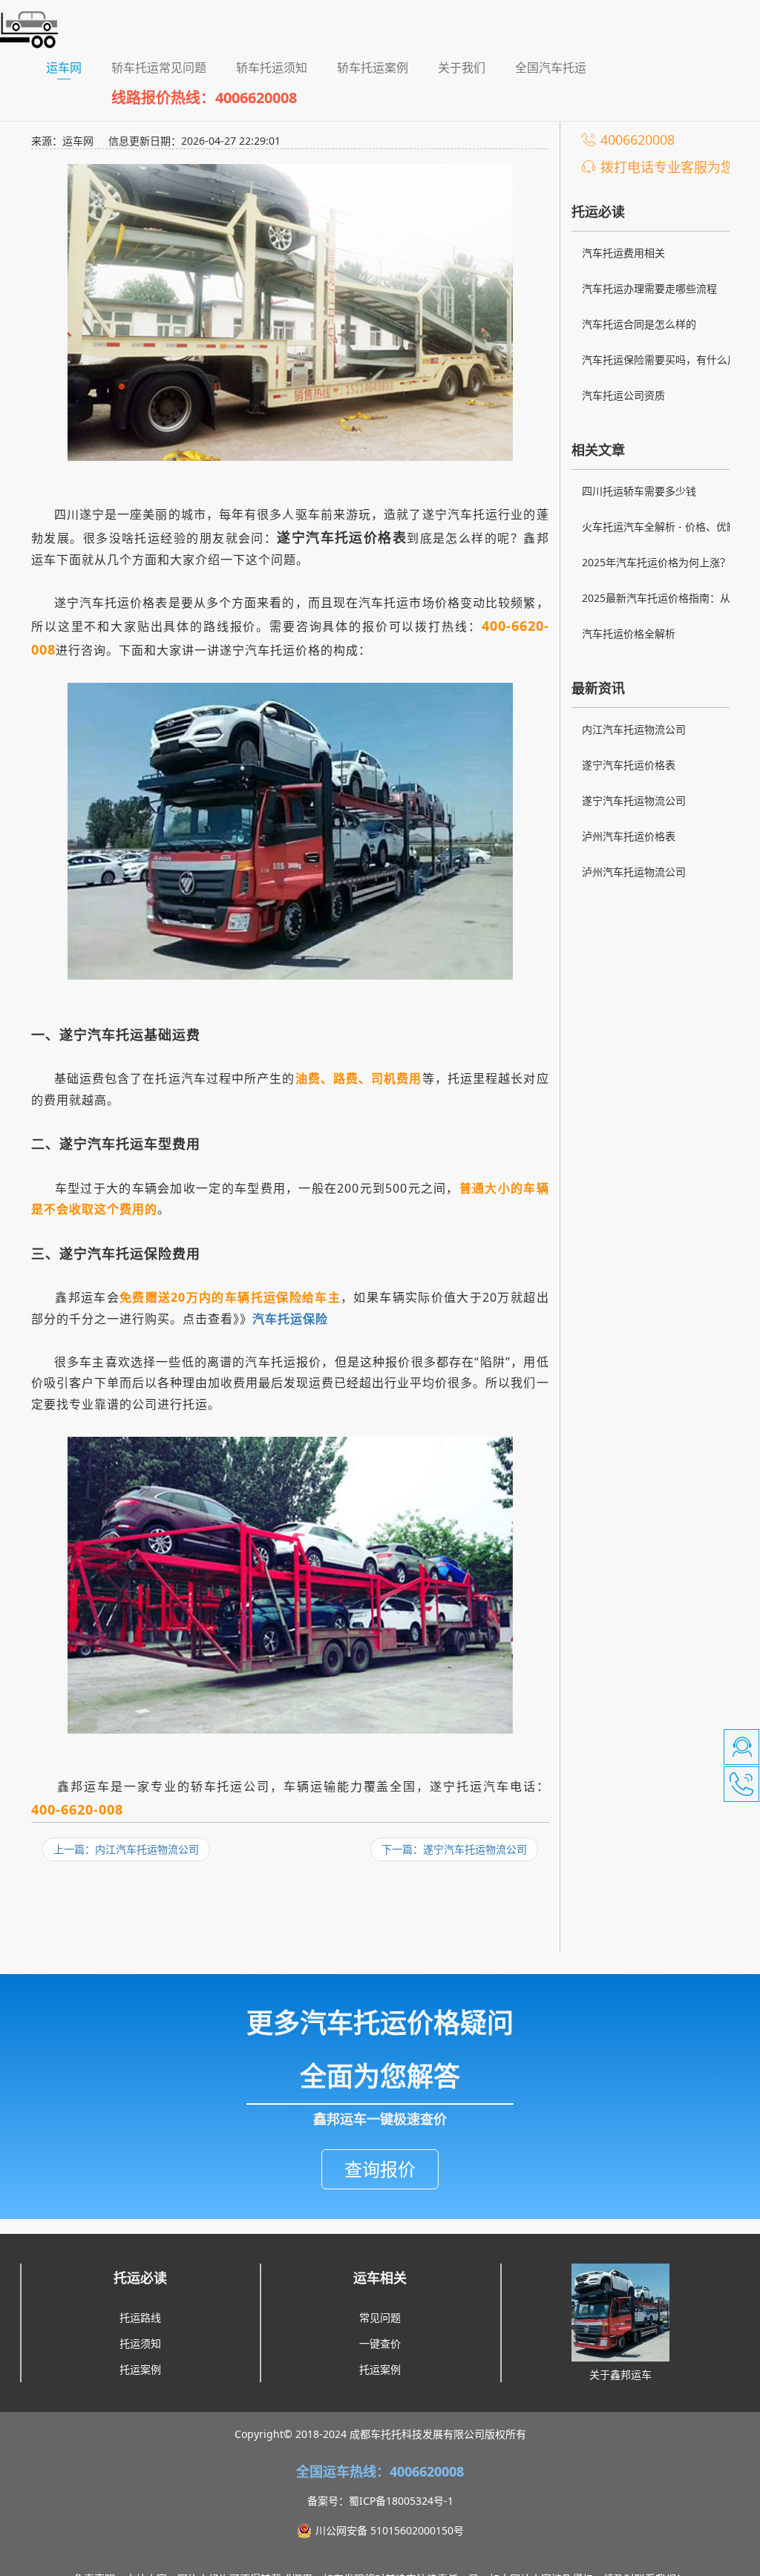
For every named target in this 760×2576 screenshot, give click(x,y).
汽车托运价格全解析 (629, 633)
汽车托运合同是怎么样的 (639, 324)
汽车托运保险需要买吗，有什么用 (660, 360)
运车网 (71, 67)
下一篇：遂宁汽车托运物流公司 (454, 1849)
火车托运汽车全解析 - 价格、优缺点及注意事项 (665, 528)
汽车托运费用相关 (623, 253)
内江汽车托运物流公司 (634, 729)
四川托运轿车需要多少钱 (639, 491)
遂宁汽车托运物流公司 (634, 800)
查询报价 (380, 2169)
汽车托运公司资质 (623, 395)
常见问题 (380, 2317)
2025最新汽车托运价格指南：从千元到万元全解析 (666, 600)
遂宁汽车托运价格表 (629, 765)
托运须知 (140, 2343)
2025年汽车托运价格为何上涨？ (656, 562)
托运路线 (140, 2317)
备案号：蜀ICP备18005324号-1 (380, 2501)
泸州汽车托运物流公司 (634, 872)
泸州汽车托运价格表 (629, 836)
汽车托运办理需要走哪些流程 (649, 288)
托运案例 (140, 2369)
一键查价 (380, 2343)
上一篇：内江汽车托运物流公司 (126, 1849)
